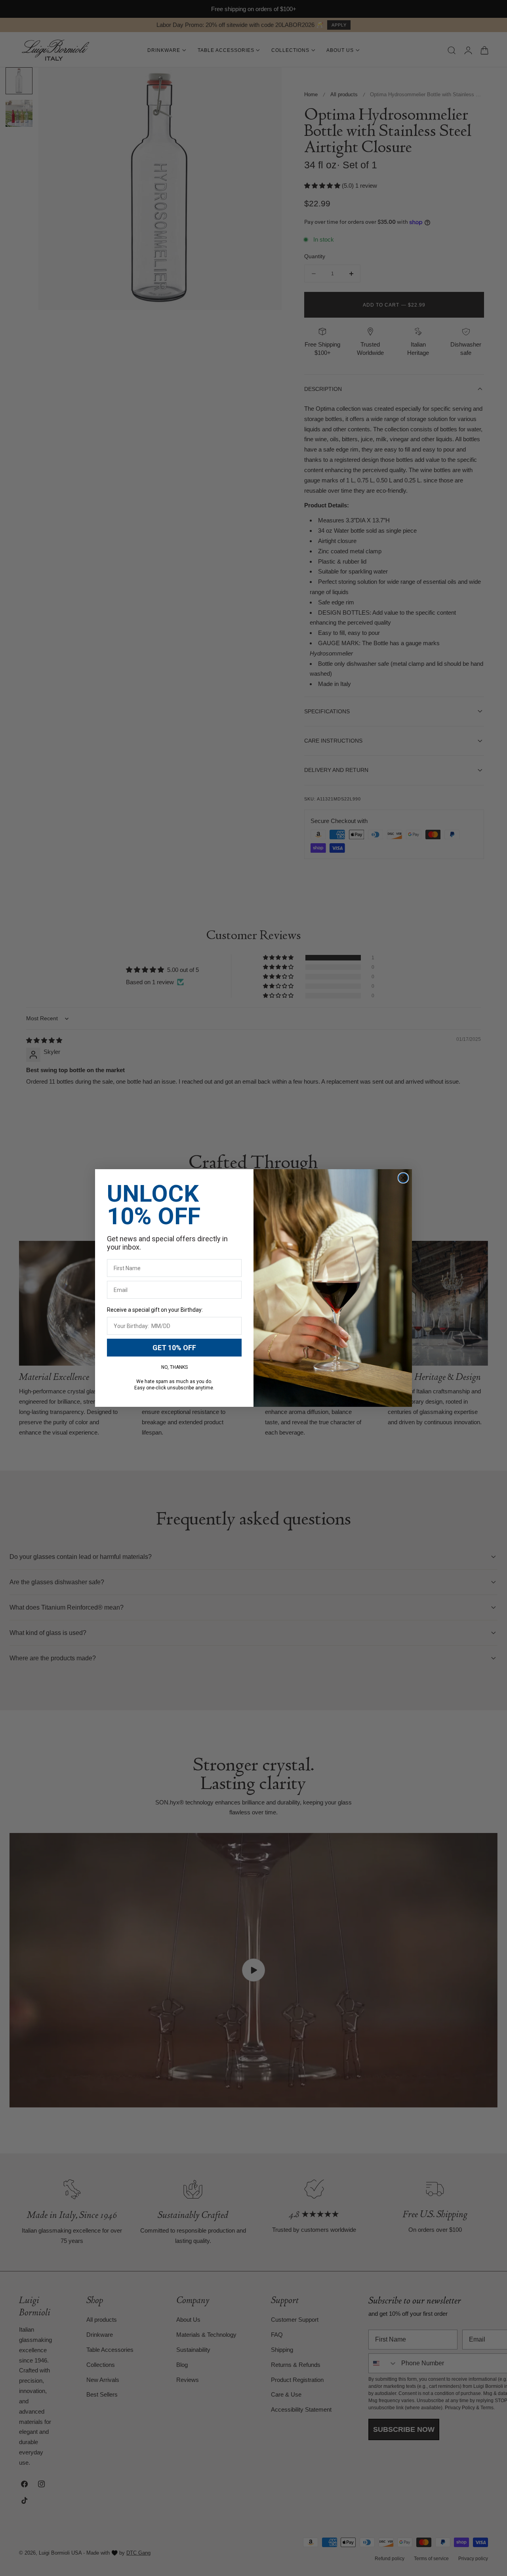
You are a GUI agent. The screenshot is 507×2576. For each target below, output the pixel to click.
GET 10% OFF (174, 1348)
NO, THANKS (174, 1367)
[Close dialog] (403, 1178)
